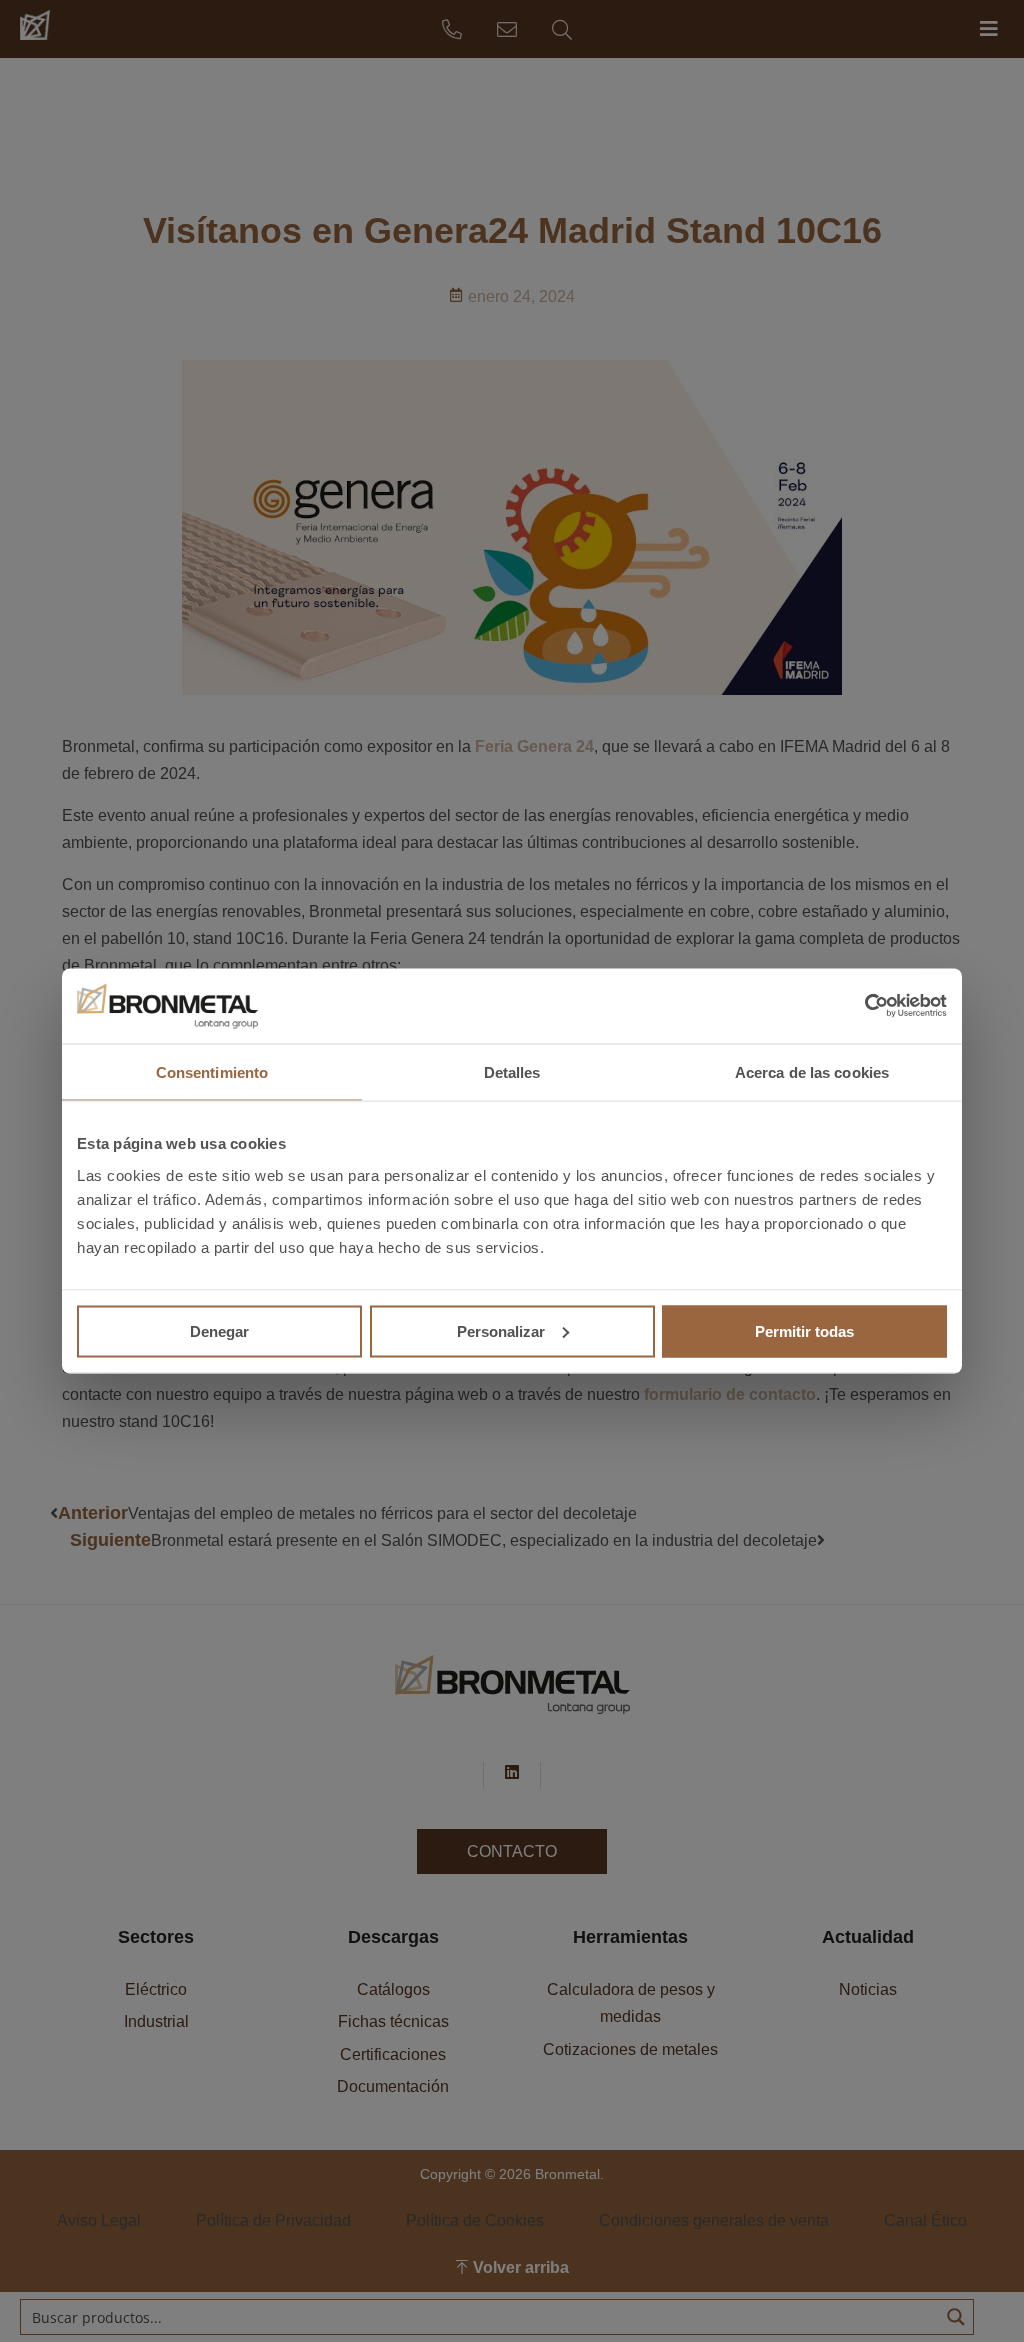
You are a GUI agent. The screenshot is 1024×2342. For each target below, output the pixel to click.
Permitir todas (804, 1330)
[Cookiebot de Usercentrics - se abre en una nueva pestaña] (859, 1006)
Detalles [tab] (512, 1071)
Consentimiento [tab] (212, 1071)
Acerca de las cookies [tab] (812, 1071)
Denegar (219, 1330)
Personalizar (501, 1330)
